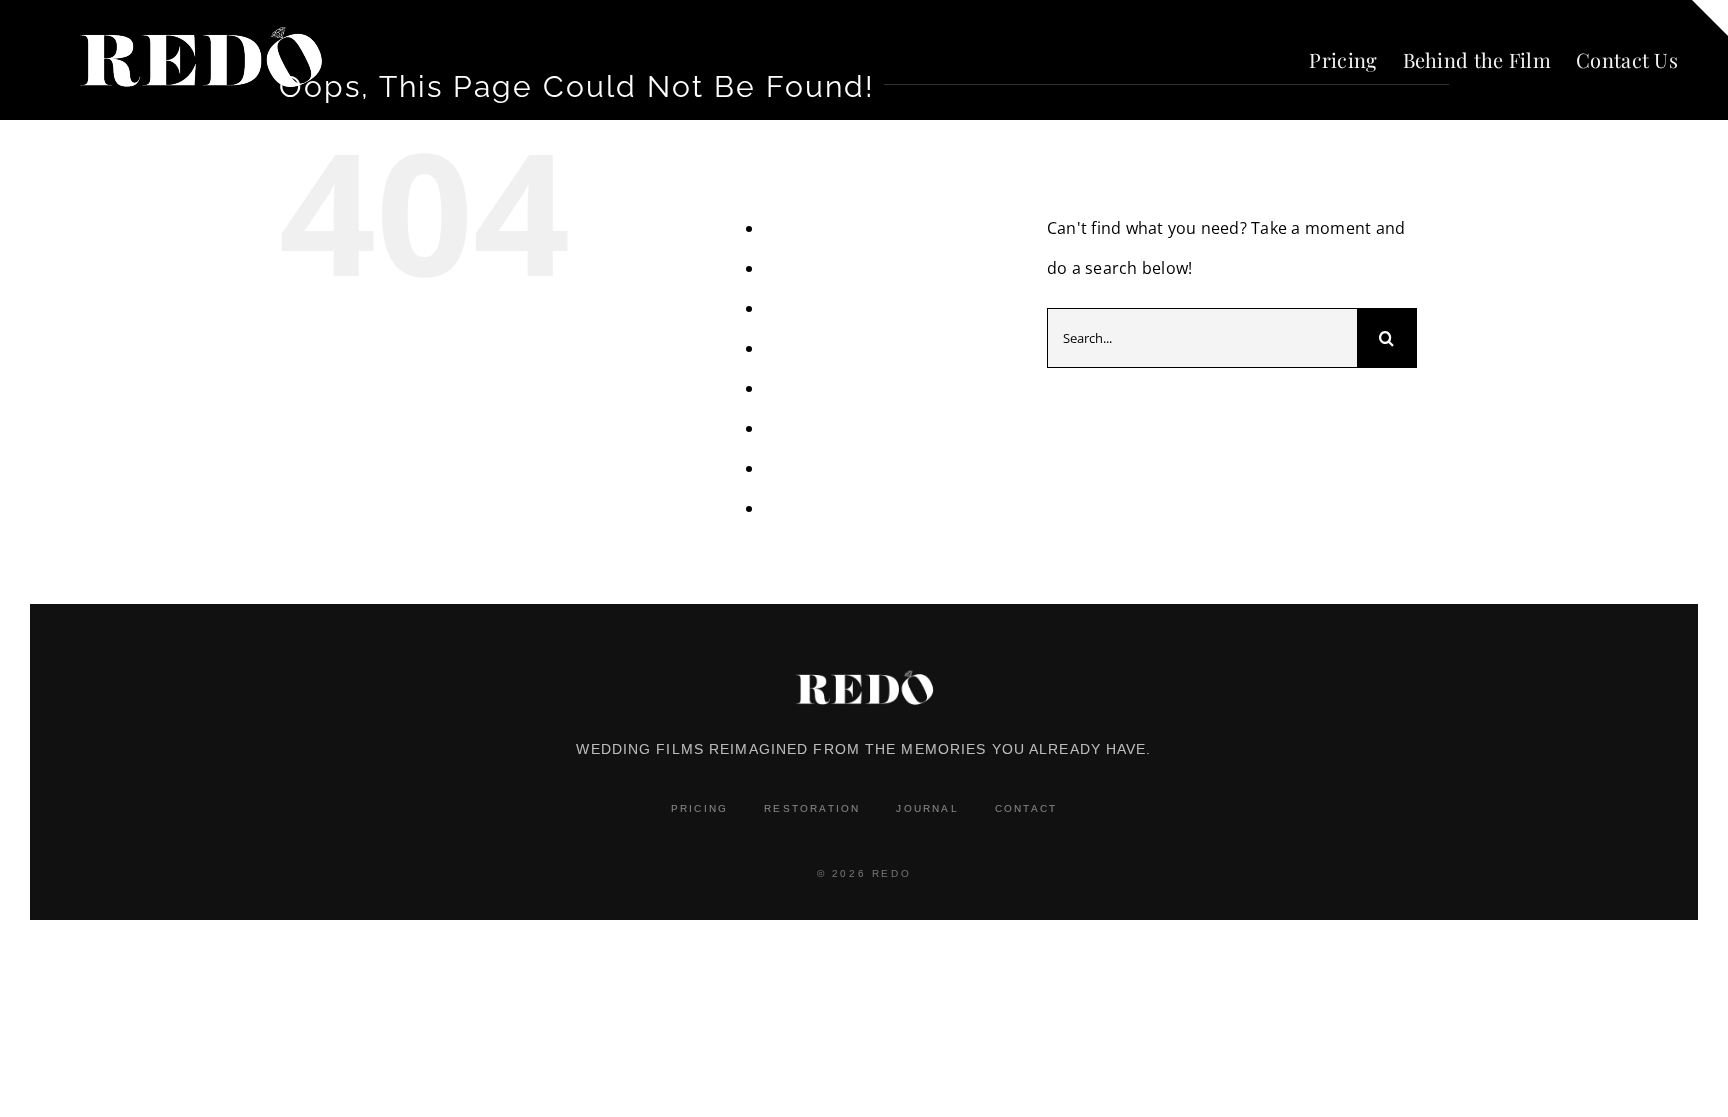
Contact (1026, 808)
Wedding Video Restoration (870, 508)
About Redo (809, 228)
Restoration (812, 808)
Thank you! (806, 428)
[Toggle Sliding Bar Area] (1710, 18)
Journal (927, 808)
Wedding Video (822, 468)
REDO (786, 388)
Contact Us (806, 308)
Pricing (791, 348)
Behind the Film (824, 268)
